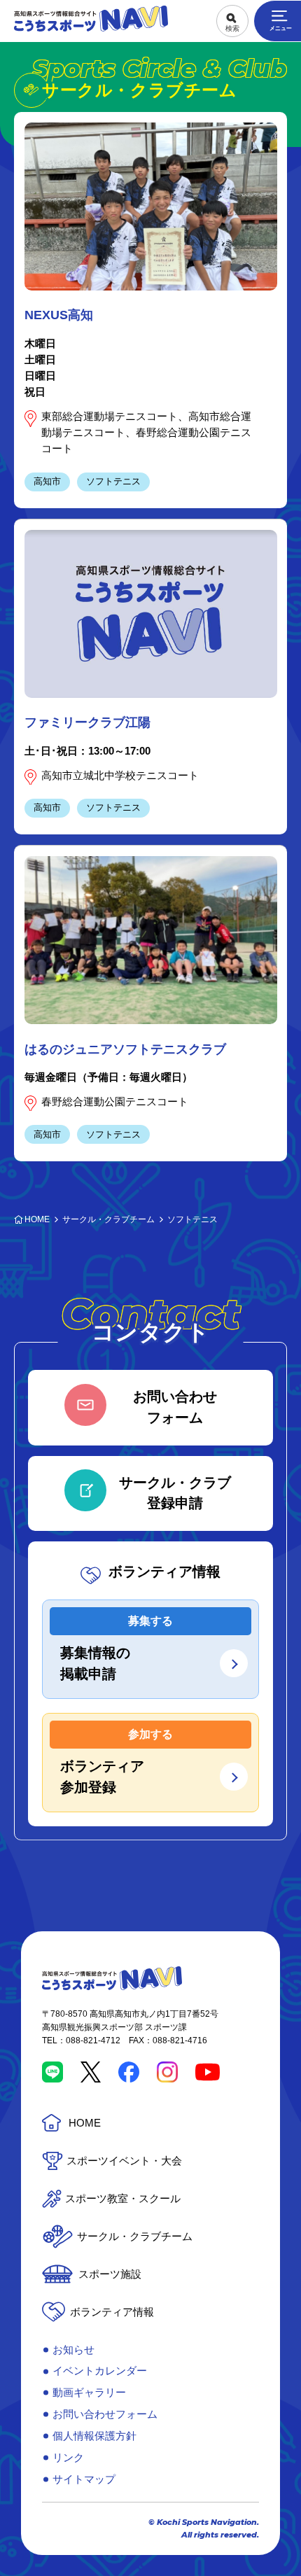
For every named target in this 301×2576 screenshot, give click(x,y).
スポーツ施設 (110, 2274)
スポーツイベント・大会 (124, 2161)
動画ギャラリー (89, 2392)
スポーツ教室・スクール (123, 2198)
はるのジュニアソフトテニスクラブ (125, 1049)
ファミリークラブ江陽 (87, 722)
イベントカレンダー (100, 2371)
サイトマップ (84, 2479)
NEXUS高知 (59, 315)
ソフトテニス (113, 481)
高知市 (47, 481)
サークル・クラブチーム (135, 2236)
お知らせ (73, 2350)
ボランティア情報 (112, 2312)
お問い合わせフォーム (105, 2414)
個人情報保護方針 (94, 2436)
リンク (68, 2457)
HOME (85, 2123)
